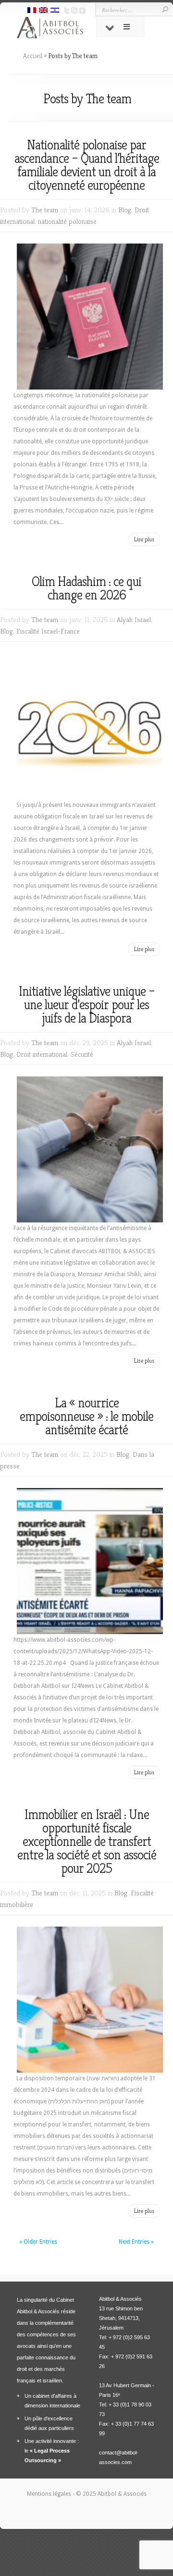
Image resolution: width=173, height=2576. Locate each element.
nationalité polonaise (67, 221)
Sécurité (82, 1054)
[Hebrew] (55, 11)
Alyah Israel (134, 619)
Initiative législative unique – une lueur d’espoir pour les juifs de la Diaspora (87, 1005)
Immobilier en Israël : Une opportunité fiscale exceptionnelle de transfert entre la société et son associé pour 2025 (87, 1841)
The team (45, 210)
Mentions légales (50, 2494)
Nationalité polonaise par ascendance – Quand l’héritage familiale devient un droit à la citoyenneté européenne (87, 165)
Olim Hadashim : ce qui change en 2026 (86, 588)
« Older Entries (38, 2242)
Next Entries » (136, 2242)
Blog (125, 210)
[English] (43, 11)
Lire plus (144, 539)
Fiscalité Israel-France (48, 631)
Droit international (42, 1054)
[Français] (32, 11)
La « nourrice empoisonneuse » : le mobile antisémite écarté (86, 1416)
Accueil (33, 56)
